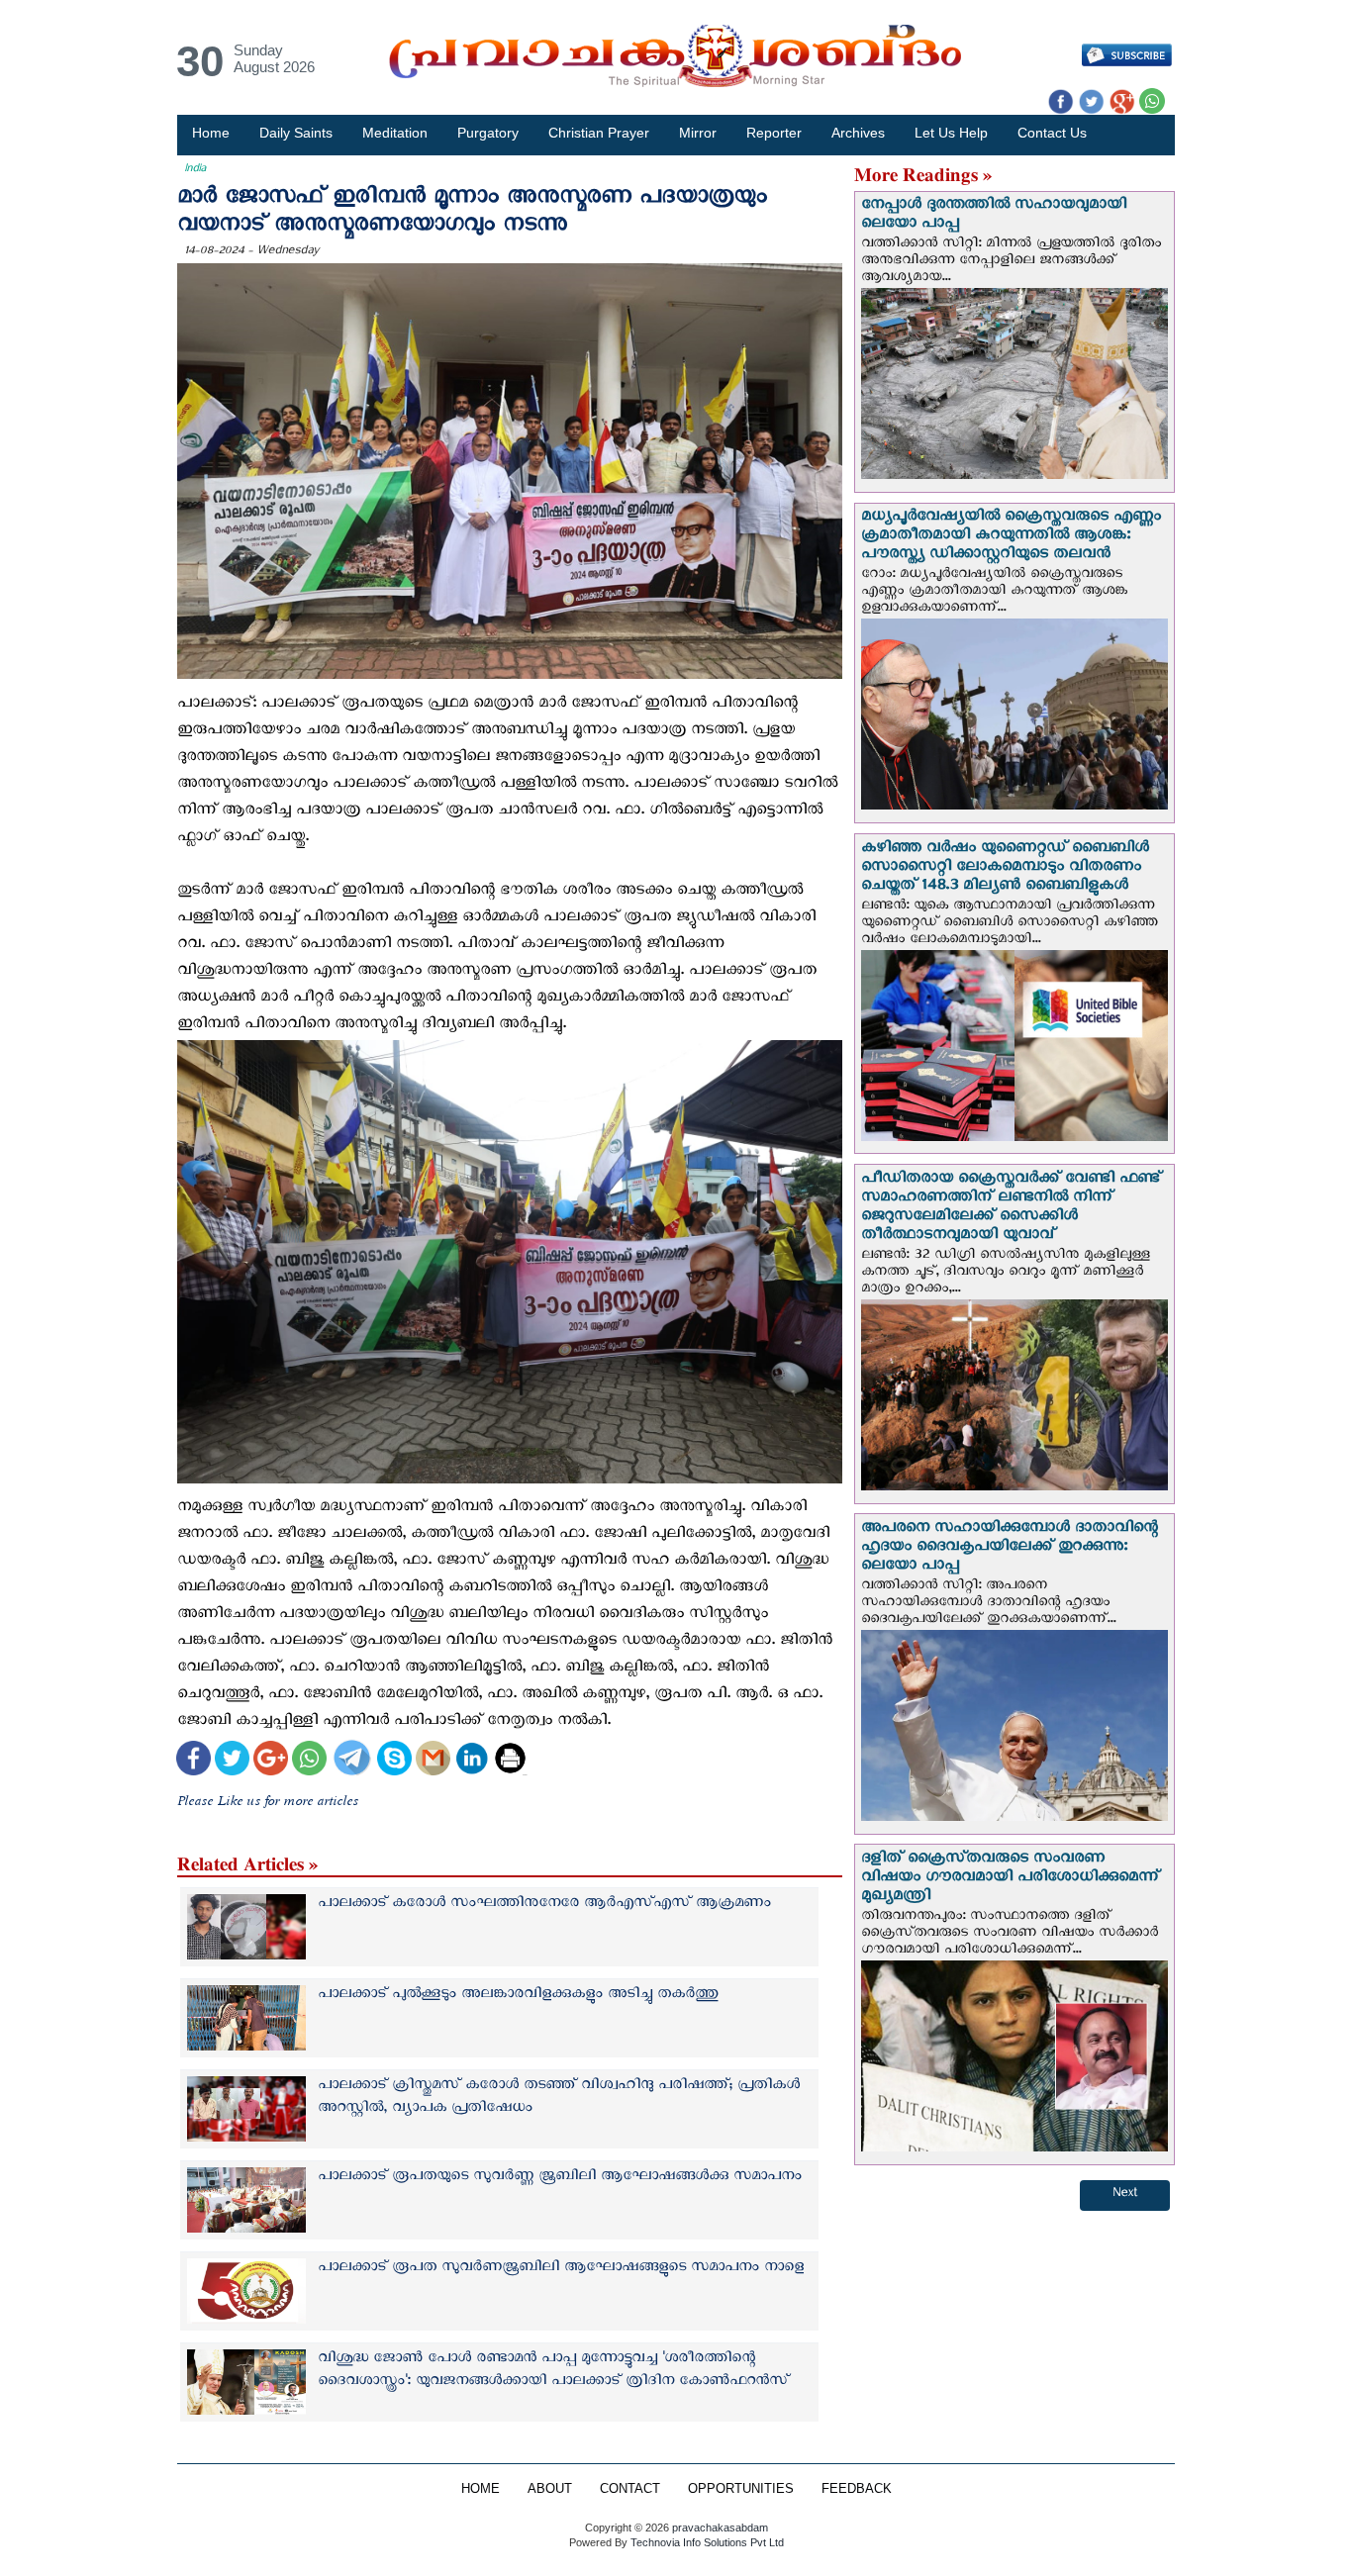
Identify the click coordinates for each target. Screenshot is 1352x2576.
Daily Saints (296, 133)
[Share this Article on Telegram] (351, 1760)
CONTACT (630, 2489)
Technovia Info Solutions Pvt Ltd (706, 2542)
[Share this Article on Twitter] (232, 1760)
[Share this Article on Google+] (271, 1760)
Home (211, 133)
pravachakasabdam (720, 2528)
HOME (481, 2489)
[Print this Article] (510, 1760)
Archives (858, 133)
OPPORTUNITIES (741, 2489)
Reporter (774, 133)
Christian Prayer (599, 133)
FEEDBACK (857, 2489)
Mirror (698, 133)
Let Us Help (951, 133)
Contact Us (1052, 133)
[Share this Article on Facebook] (193, 1760)
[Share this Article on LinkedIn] (472, 1760)
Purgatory (488, 133)
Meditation (395, 133)
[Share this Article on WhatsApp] (309, 1760)
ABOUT (550, 2489)
